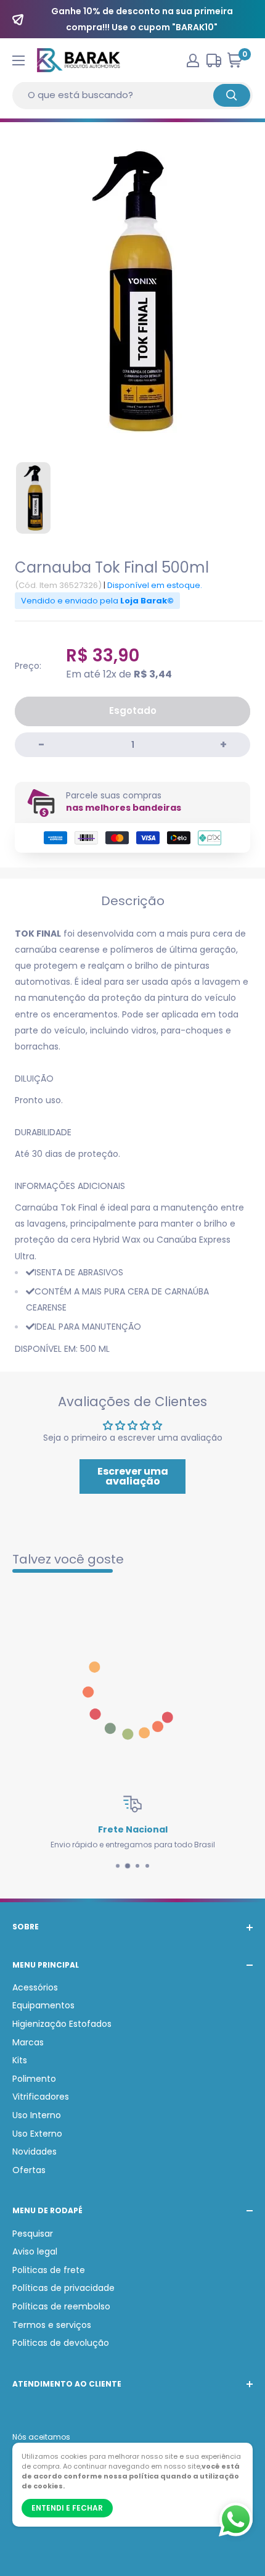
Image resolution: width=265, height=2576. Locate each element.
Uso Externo (37, 2134)
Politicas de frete (49, 2270)
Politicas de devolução (61, 2343)
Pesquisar (33, 2234)
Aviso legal (35, 2251)
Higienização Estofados (62, 2024)
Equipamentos (43, 2005)
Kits (20, 2060)
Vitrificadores (41, 2097)
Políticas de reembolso (61, 2306)
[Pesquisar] (232, 95)
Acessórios (35, 1987)
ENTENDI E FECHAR (67, 2508)
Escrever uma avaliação (133, 1476)
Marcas (28, 2042)
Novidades (35, 2151)
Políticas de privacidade (63, 2288)
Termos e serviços (52, 2325)
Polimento (34, 2079)
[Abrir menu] (18, 60)
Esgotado (133, 710)
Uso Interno (37, 2115)
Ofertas (29, 2170)
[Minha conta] (193, 60)
